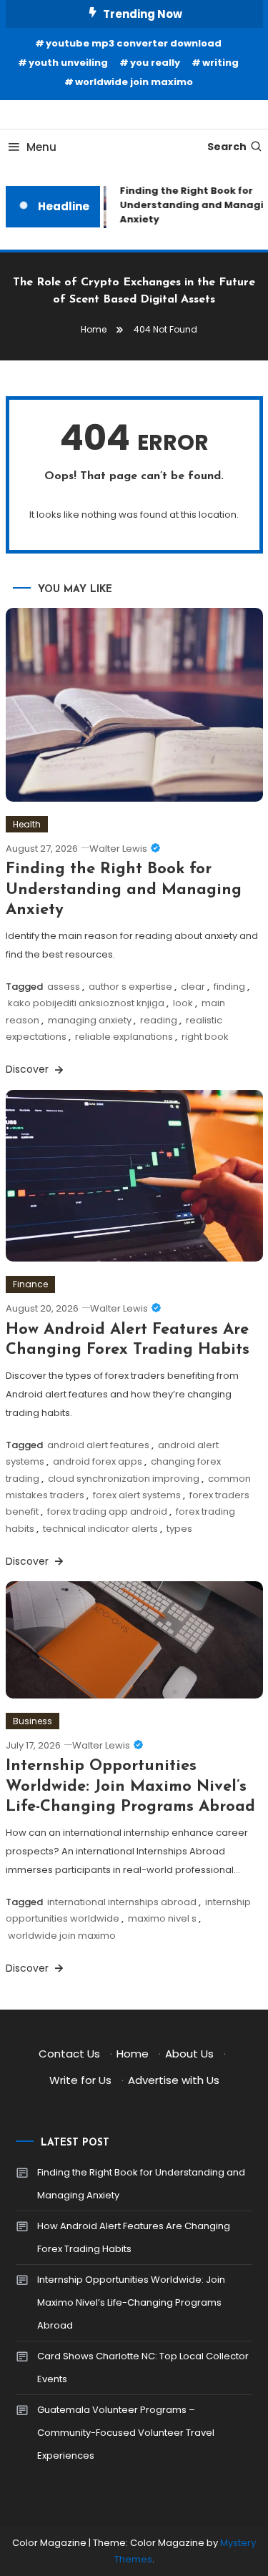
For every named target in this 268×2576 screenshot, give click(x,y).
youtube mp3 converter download (134, 43)
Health (27, 824)
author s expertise (130, 987)
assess (64, 987)
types (179, 1529)
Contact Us (69, 2054)
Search (227, 147)
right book (205, 1037)
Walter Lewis (118, 849)
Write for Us (80, 2080)
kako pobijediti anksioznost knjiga (86, 1003)
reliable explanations (124, 1037)
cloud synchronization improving (124, 1479)
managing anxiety (90, 1020)
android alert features (98, 1445)
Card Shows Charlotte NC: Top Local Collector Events (143, 2368)
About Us (189, 2054)
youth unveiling (68, 63)
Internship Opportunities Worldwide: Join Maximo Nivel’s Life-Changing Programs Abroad (130, 1786)
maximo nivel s (162, 1918)
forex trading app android (107, 1511)
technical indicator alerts (100, 1529)
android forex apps (98, 1461)
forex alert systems (137, 1495)
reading (159, 1020)
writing (220, 63)
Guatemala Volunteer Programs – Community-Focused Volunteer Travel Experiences (126, 2433)
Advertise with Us (174, 2080)
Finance (30, 1284)
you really (155, 63)
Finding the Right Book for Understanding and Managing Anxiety (124, 890)
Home (133, 2054)
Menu (41, 147)
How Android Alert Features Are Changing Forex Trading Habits (134, 2237)
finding (229, 987)
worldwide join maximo (134, 82)
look (183, 1003)
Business (33, 1721)
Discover (29, 1069)
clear (193, 987)
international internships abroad (122, 1902)
